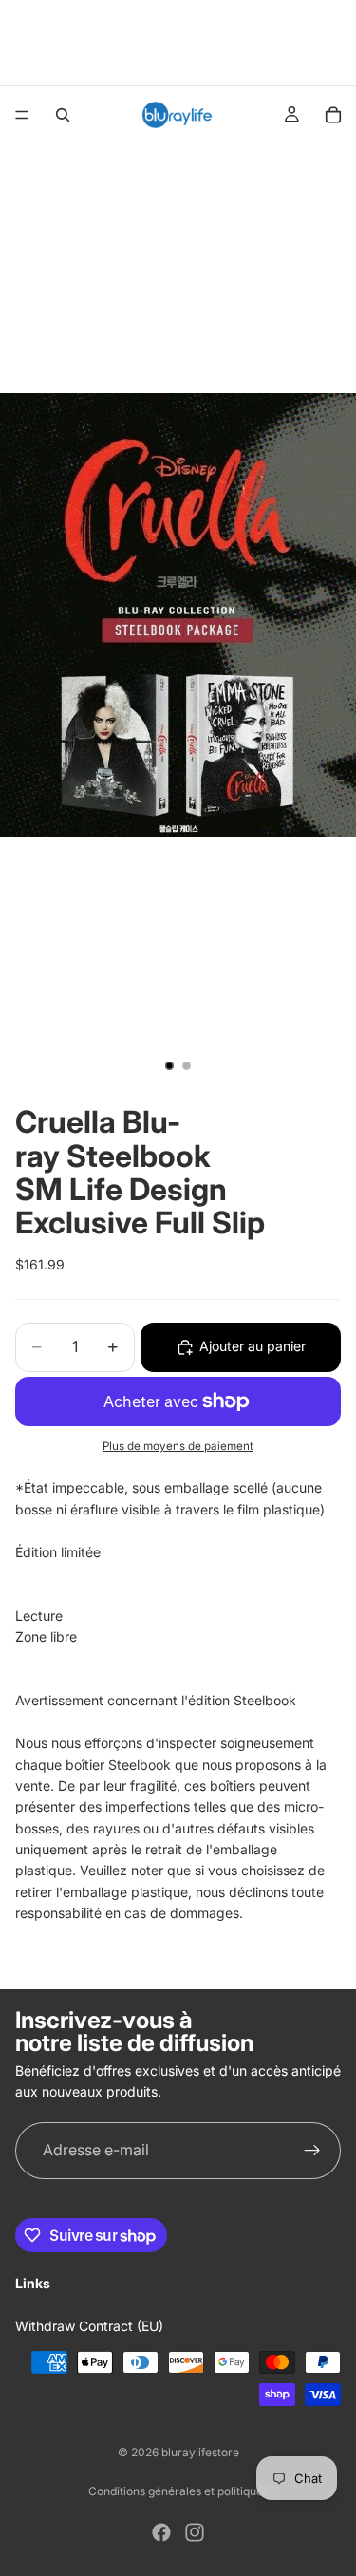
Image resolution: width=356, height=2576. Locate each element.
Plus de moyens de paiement (178, 1446)
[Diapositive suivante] (335, 43)
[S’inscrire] (312, 2151)
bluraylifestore (200, 2452)
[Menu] (22, 115)
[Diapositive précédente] (21, 43)
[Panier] (333, 115)
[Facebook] (161, 2532)
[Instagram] (195, 2532)
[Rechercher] (63, 115)
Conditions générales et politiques (178, 2491)
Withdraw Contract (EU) (89, 2326)
